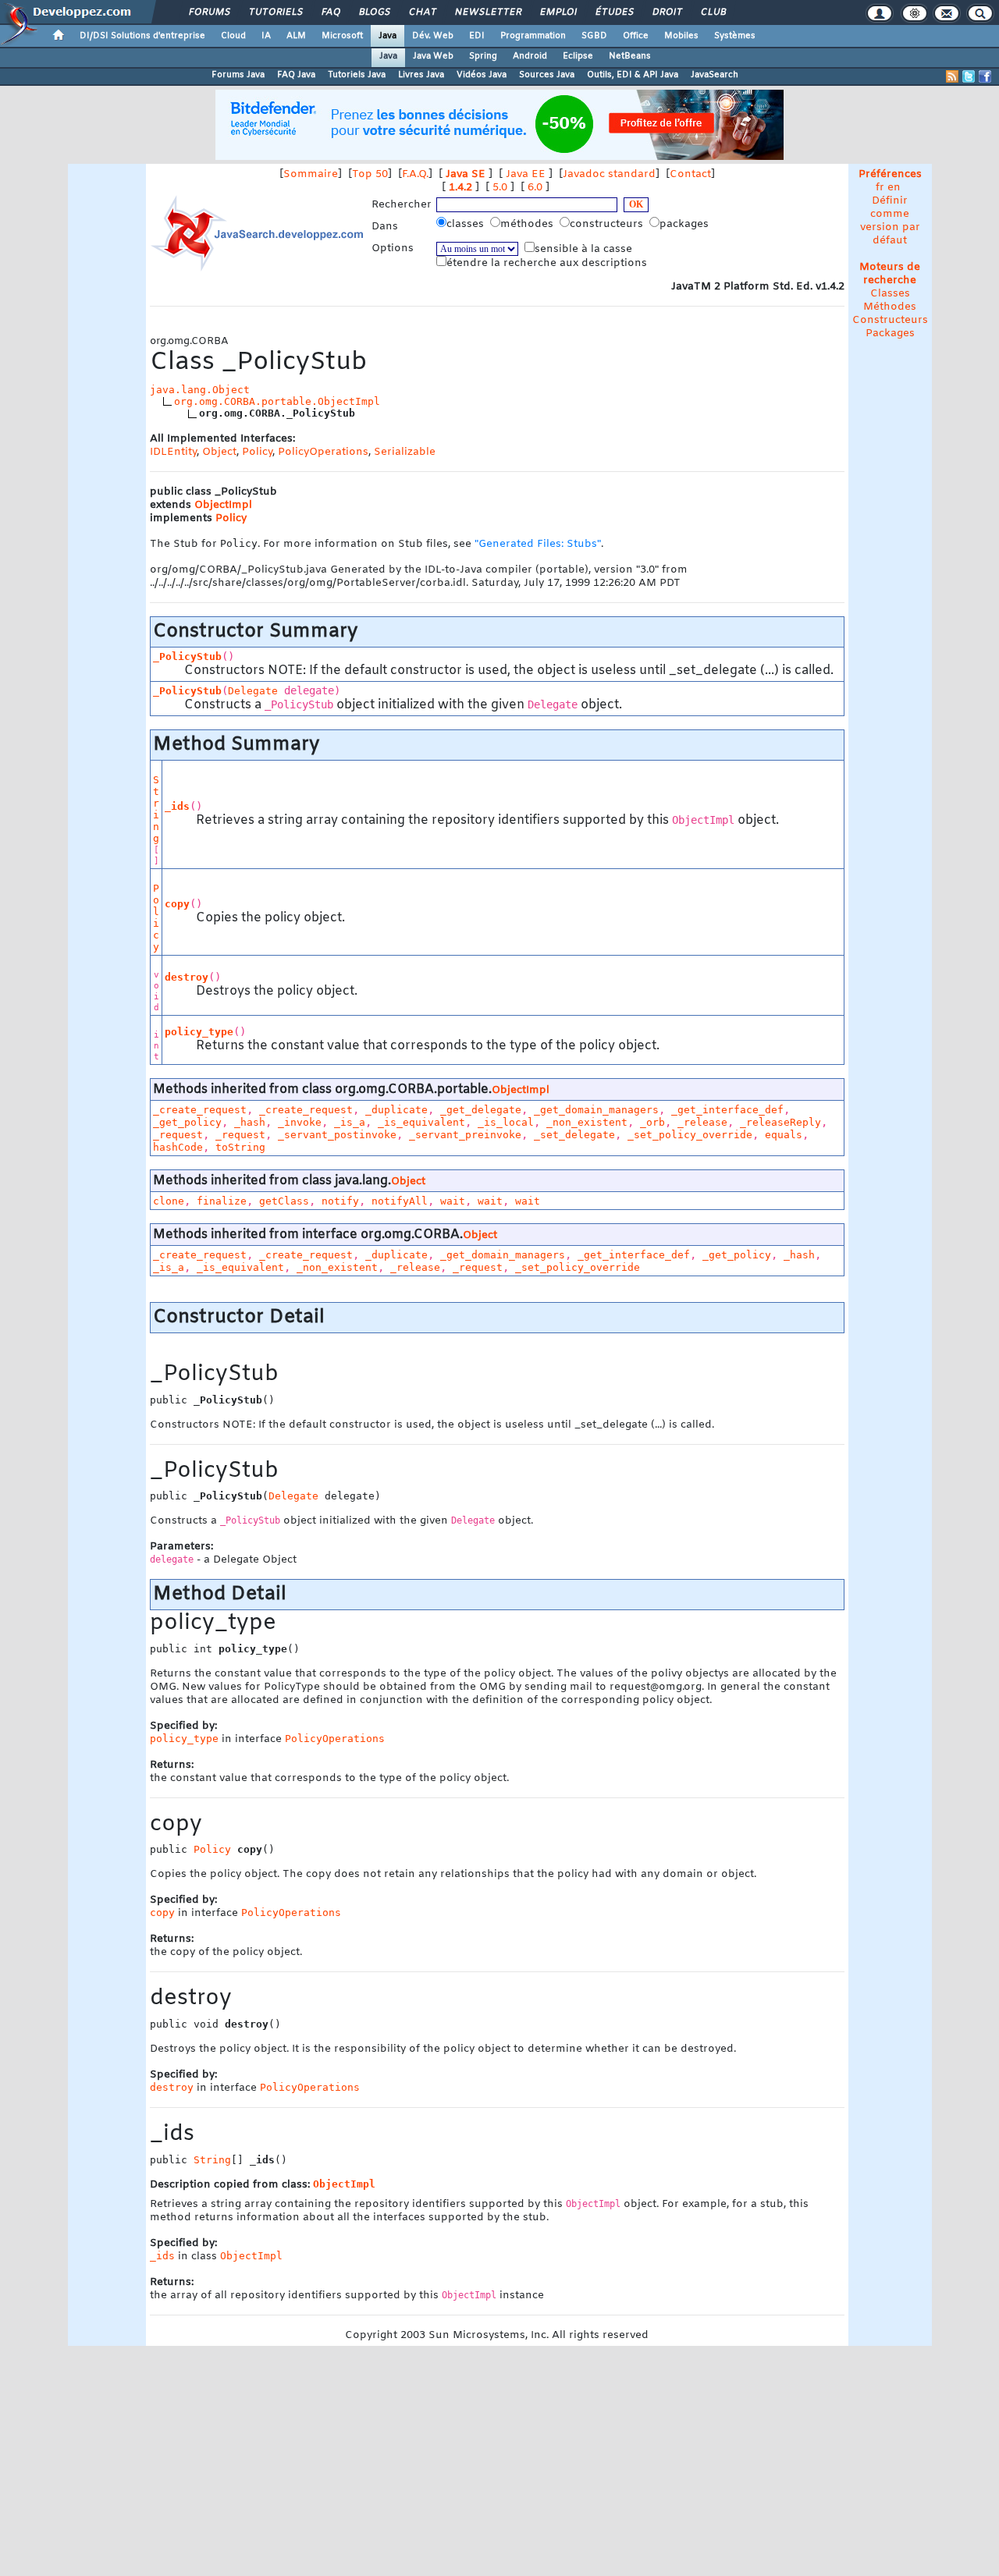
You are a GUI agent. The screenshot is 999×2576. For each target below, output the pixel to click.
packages (686, 224)
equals (784, 1135)
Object (219, 452)
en (894, 188)
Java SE (466, 174)
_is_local (506, 1122)
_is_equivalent (421, 1122)
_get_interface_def (727, 1110)
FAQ (330, 12)
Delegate (253, 691)
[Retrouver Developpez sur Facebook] (985, 76)
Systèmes (735, 36)
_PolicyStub (187, 656)
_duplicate (396, 1110)
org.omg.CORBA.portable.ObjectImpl (277, 401)
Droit (667, 12)
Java (388, 36)
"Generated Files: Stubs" (538, 544)
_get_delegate (481, 1110)
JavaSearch (715, 75)
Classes (890, 294)
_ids (177, 806)
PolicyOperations (323, 452)
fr (880, 188)
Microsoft (342, 36)
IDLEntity (173, 452)
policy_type (199, 1032)
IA (266, 36)
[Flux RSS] (952, 76)
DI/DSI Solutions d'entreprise (142, 36)
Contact (690, 174)
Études (614, 12)
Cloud (233, 36)
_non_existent (587, 1122)
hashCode (178, 1147)
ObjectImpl (223, 505)
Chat (422, 12)
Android (530, 56)
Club (713, 12)
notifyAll (400, 1201)
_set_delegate (574, 1135)
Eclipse (578, 56)
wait (453, 1201)
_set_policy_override (690, 1135)
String (156, 809)
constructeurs (608, 224)
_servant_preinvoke (465, 1135)
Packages (890, 334)
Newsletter (487, 12)
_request (178, 1135)
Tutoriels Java (357, 75)
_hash (250, 1122)
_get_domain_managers (596, 1110)
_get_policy (187, 1122)
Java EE (526, 174)
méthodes (528, 224)
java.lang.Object (200, 390)
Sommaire (311, 174)
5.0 (500, 188)
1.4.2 (460, 188)
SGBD (594, 36)
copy (177, 904)
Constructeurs (890, 320)
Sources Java (547, 75)
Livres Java (421, 75)
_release (702, 1122)
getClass (284, 1201)
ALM (296, 36)
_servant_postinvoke (337, 1135)
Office (636, 36)
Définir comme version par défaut (890, 221)
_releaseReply (780, 1122)
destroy (187, 977)
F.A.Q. (415, 174)
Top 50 (370, 174)
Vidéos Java (482, 75)
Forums (209, 12)
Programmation (533, 36)
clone (169, 1201)
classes (467, 224)
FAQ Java (296, 75)
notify (340, 1201)
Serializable (405, 452)
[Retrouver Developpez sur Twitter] (969, 76)
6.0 (535, 188)
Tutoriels (275, 12)
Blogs (374, 12)
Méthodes (890, 307)
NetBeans (630, 56)
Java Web (433, 56)
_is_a (350, 1122)
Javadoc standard (609, 174)
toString (240, 1147)
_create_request (200, 1110)
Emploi (558, 12)
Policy (257, 452)
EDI (477, 36)
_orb (652, 1122)
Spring (483, 56)
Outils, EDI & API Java (633, 75)
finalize (222, 1201)
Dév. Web (433, 36)
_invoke (300, 1122)
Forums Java (238, 75)
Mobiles (681, 36)
